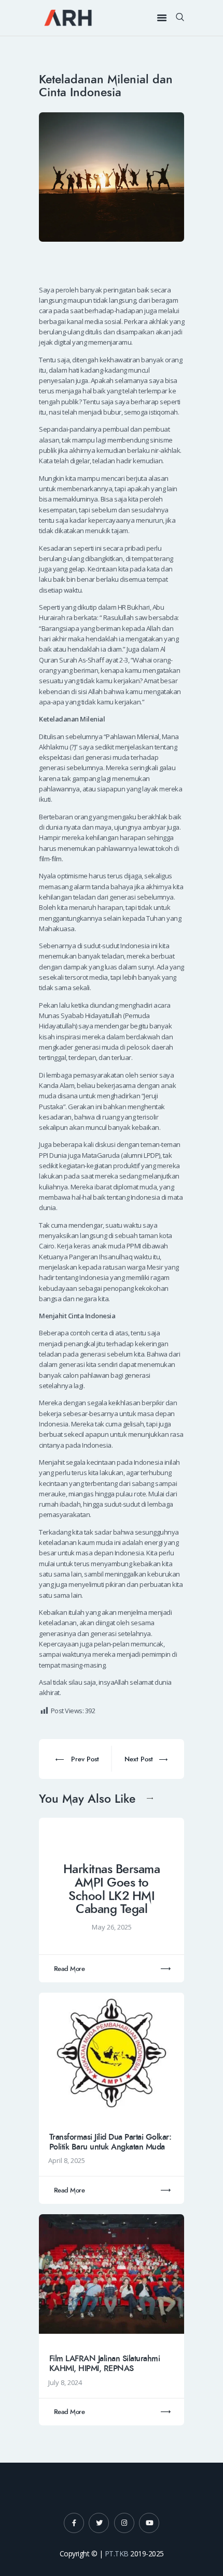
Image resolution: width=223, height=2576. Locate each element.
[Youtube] (149, 2523)
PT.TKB (117, 2553)
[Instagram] (124, 2523)
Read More (69, 1969)
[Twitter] (99, 2523)
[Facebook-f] (74, 2523)
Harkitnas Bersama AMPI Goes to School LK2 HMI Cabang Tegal (112, 1889)
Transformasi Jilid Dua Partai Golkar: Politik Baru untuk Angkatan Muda (110, 2142)
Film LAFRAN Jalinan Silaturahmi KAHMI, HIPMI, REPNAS (105, 2364)
